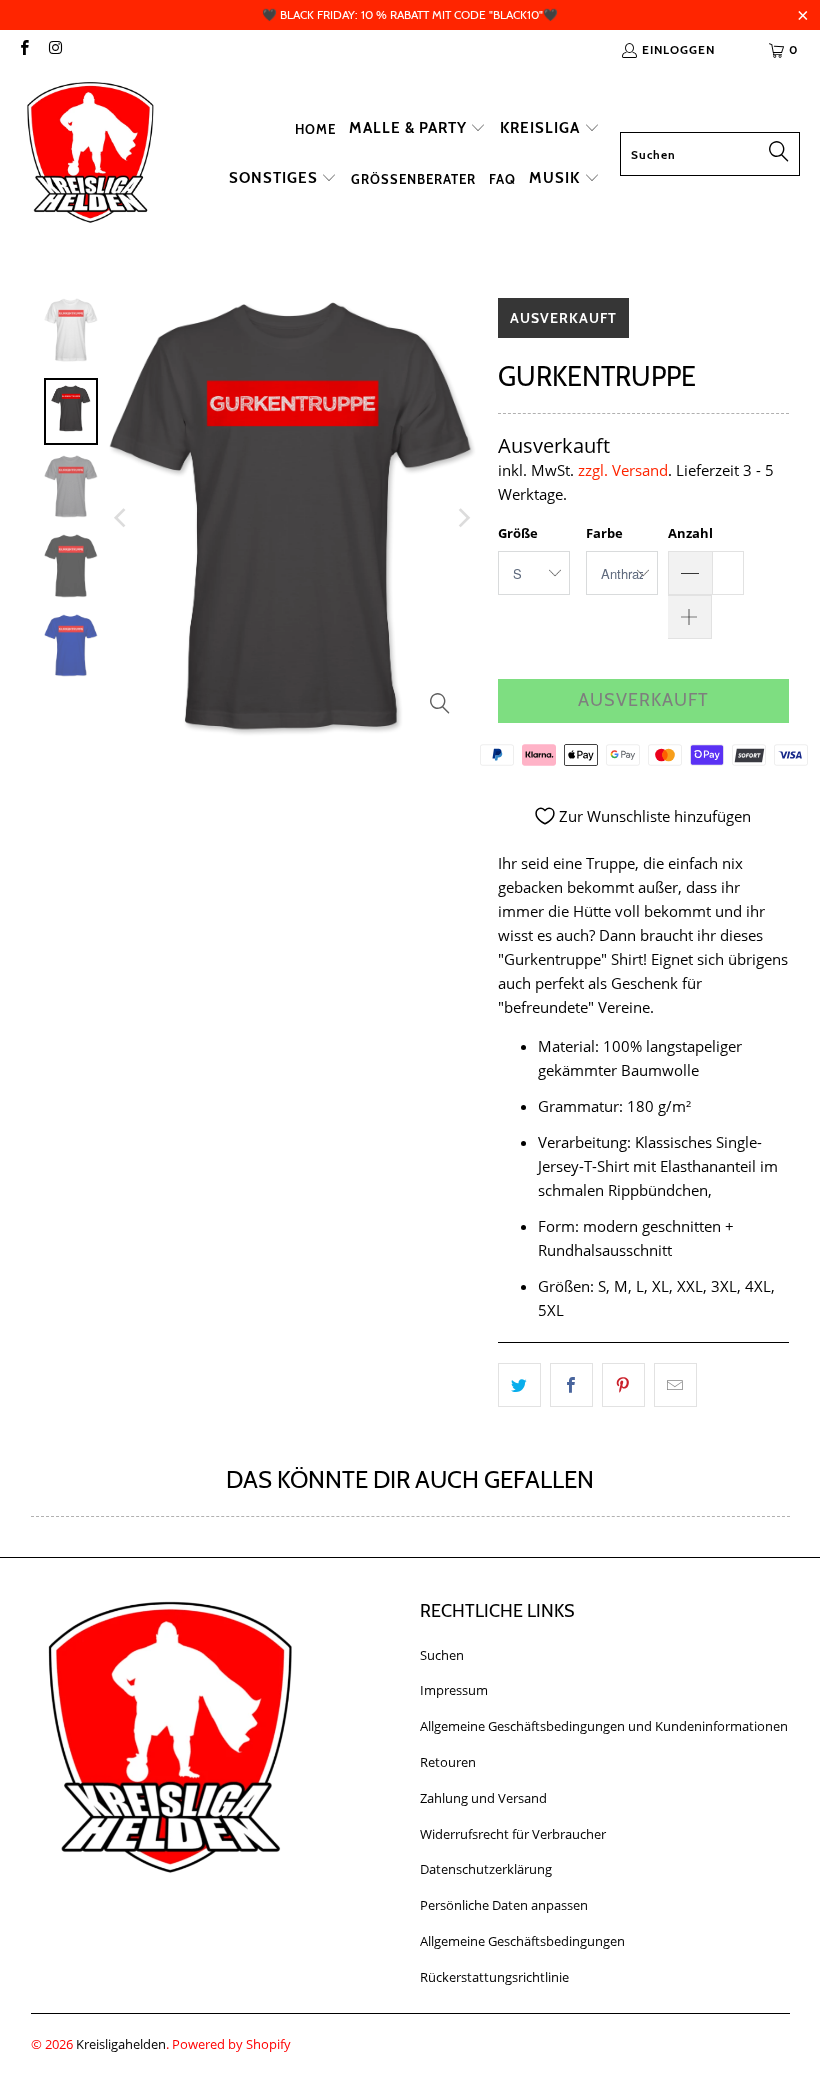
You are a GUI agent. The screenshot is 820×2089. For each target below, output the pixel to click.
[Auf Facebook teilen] (571, 1385)
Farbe (604, 533)
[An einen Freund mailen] (675, 1385)
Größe (518, 533)
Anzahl (690, 533)
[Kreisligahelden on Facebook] (23, 49)
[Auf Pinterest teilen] (623, 1385)
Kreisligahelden (121, 2044)
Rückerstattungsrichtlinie (494, 1977)
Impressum (454, 1690)
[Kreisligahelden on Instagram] (54, 49)
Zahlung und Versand (483, 1798)
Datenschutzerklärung (486, 1869)
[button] (418, 129)
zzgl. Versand (623, 470)
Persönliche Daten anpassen (504, 1905)
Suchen (442, 1655)
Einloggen (678, 49)
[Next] (463, 518)
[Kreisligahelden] (90, 154)
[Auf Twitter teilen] (519, 1385)
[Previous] (122, 518)
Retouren (448, 1762)
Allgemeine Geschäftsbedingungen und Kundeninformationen (604, 1726)
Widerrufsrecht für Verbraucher (513, 1834)
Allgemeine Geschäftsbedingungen (522, 1941)
